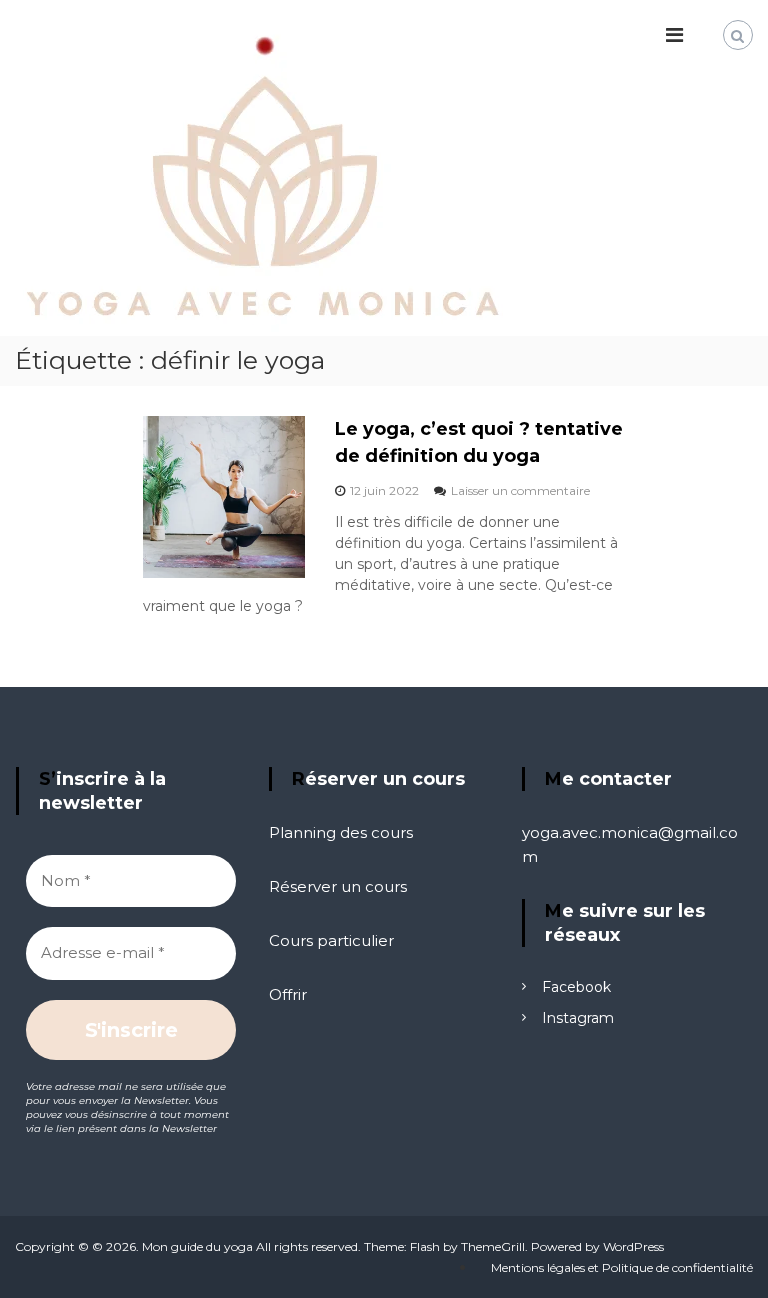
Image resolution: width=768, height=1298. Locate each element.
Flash (425, 1246)
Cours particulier (331, 940)
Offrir (288, 994)
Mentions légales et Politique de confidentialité (622, 1267)
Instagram (578, 1018)
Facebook (576, 987)
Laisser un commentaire (520, 490)
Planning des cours (341, 832)
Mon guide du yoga (197, 1246)
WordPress (633, 1246)
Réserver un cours (338, 886)
